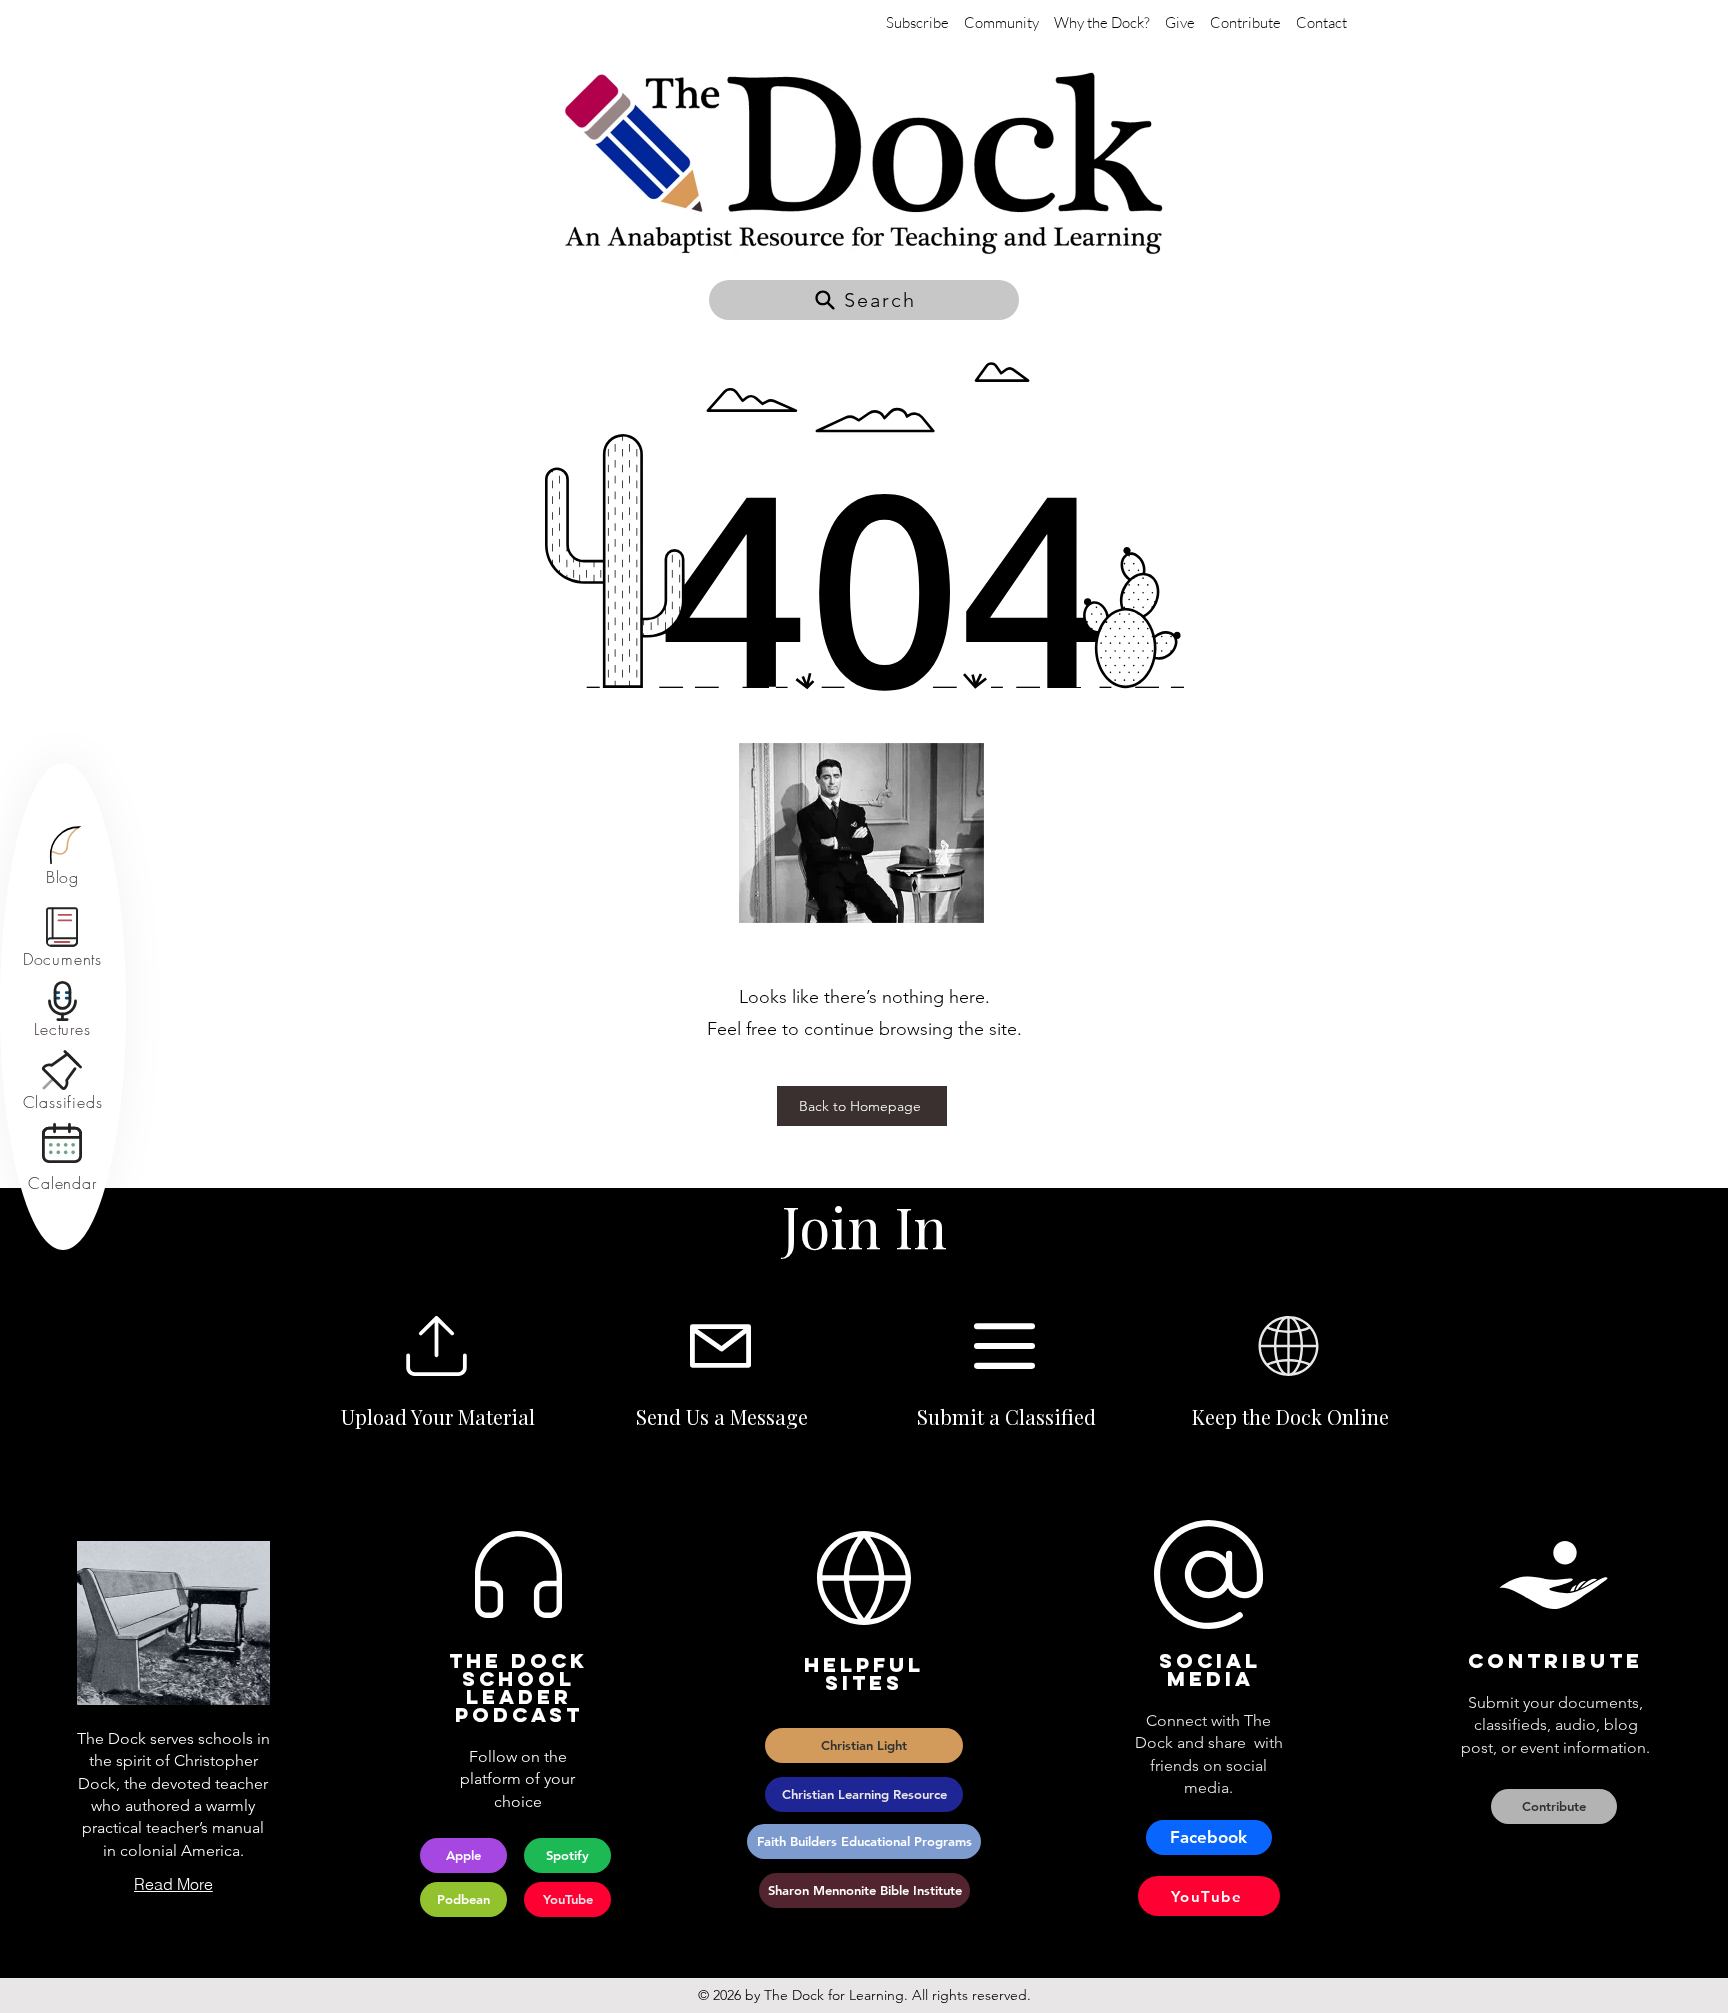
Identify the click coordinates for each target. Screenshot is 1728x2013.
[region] (62, 856)
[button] (864, 300)
